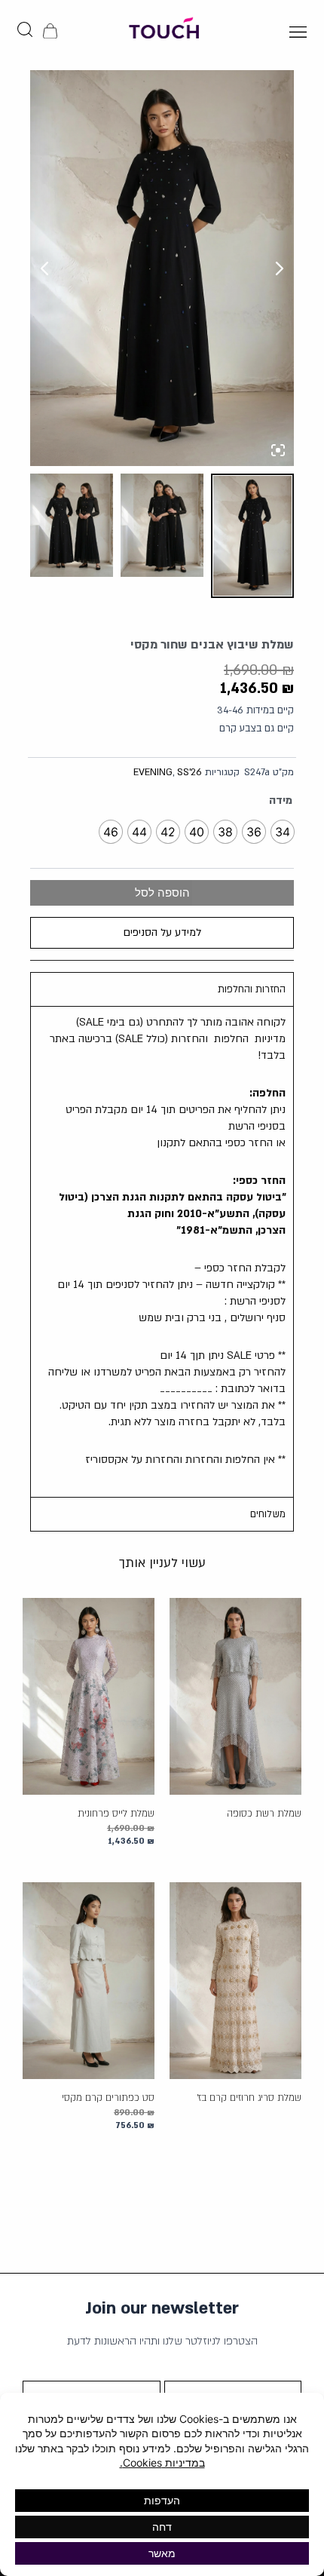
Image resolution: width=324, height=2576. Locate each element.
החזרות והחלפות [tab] (252, 989)
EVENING (153, 772)
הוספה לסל (162, 893)
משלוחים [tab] (268, 1514)
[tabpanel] (162, 1251)
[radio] (283, 832)
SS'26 (190, 772)
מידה (281, 800)
